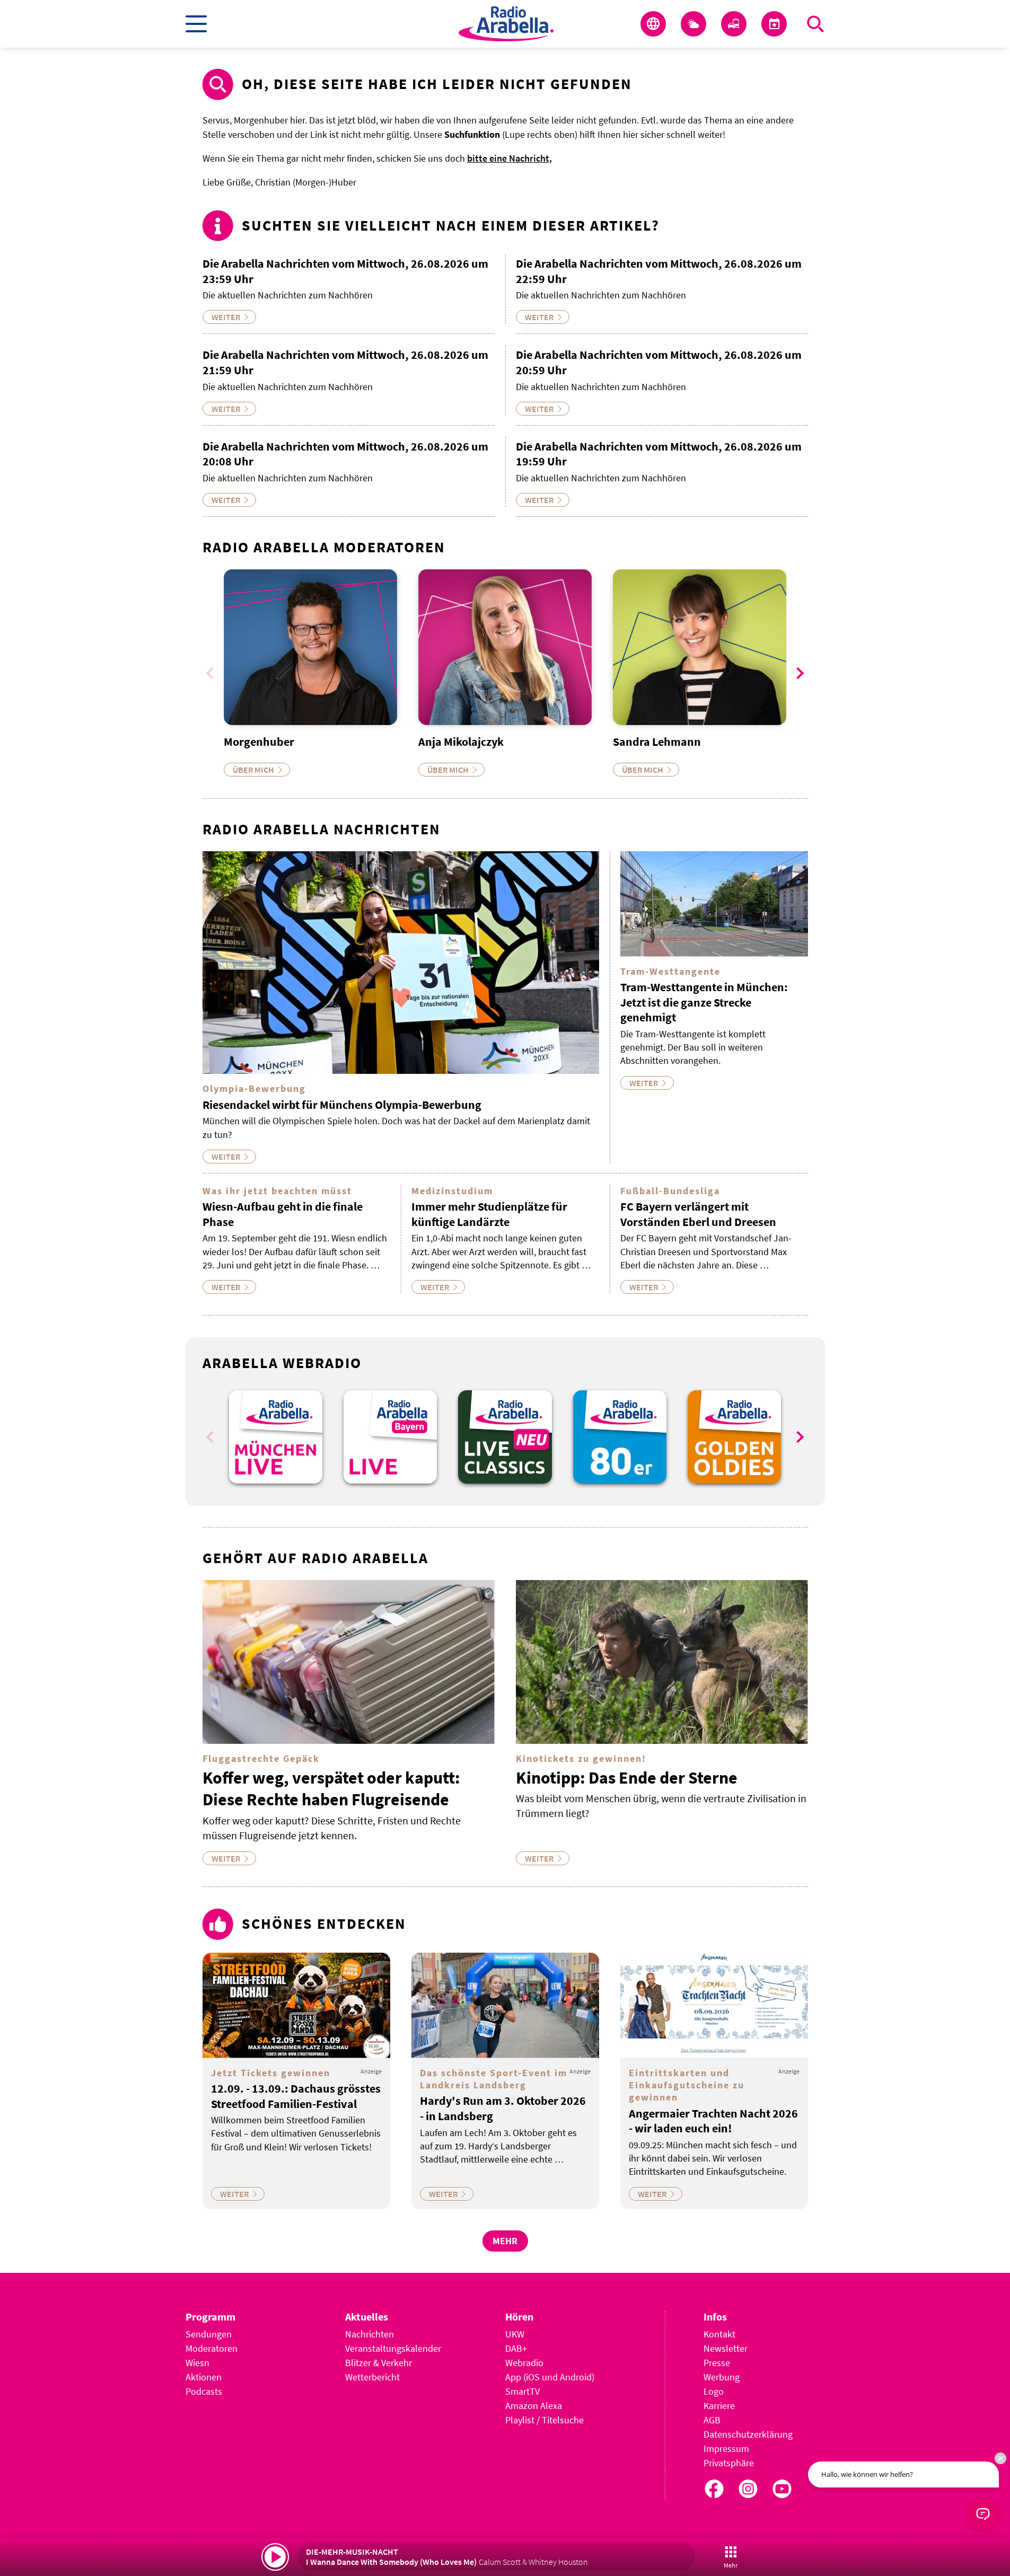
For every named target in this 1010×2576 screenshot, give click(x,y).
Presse (717, 2363)
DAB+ (516, 2348)
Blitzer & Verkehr (379, 2363)
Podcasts (204, 2391)
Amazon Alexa (534, 2406)
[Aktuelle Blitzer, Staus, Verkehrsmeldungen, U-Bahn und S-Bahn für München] (734, 24)
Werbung (722, 2377)
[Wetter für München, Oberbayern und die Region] (693, 24)
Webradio (524, 2363)
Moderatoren (212, 2348)
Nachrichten (370, 2334)
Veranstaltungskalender (393, 2348)
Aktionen (204, 2377)
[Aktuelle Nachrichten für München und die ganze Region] (653, 24)
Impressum (726, 2449)
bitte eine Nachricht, (510, 158)
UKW (515, 2334)
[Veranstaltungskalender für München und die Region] (774, 24)
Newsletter (726, 2348)
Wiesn (197, 2363)
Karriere (719, 2406)
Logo (714, 2391)
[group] (276, 1437)
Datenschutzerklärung (748, 2434)
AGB (712, 2420)
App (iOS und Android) (550, 2377)
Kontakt (719, 2334)
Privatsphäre (729, 2463)
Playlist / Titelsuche (544, 2420)
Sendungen (209, 2334)
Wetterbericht (372, 2377)
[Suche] (815, 24)
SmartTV (522, 2391)
